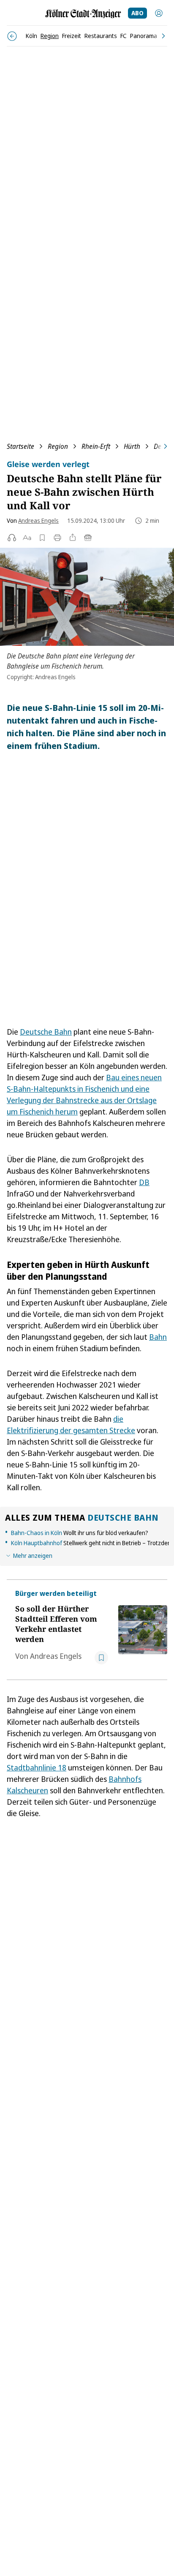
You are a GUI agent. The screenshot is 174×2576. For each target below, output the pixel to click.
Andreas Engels (38, 520)
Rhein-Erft (96, 446)
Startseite (20, 446)
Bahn (158, 1337)
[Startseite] (83, 14)
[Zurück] (12, 36)
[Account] (159, 13)
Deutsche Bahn (46, 1032)
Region (58, 446)
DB (144, 1182)
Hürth (132, 446)
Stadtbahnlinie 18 (37, 1767)
